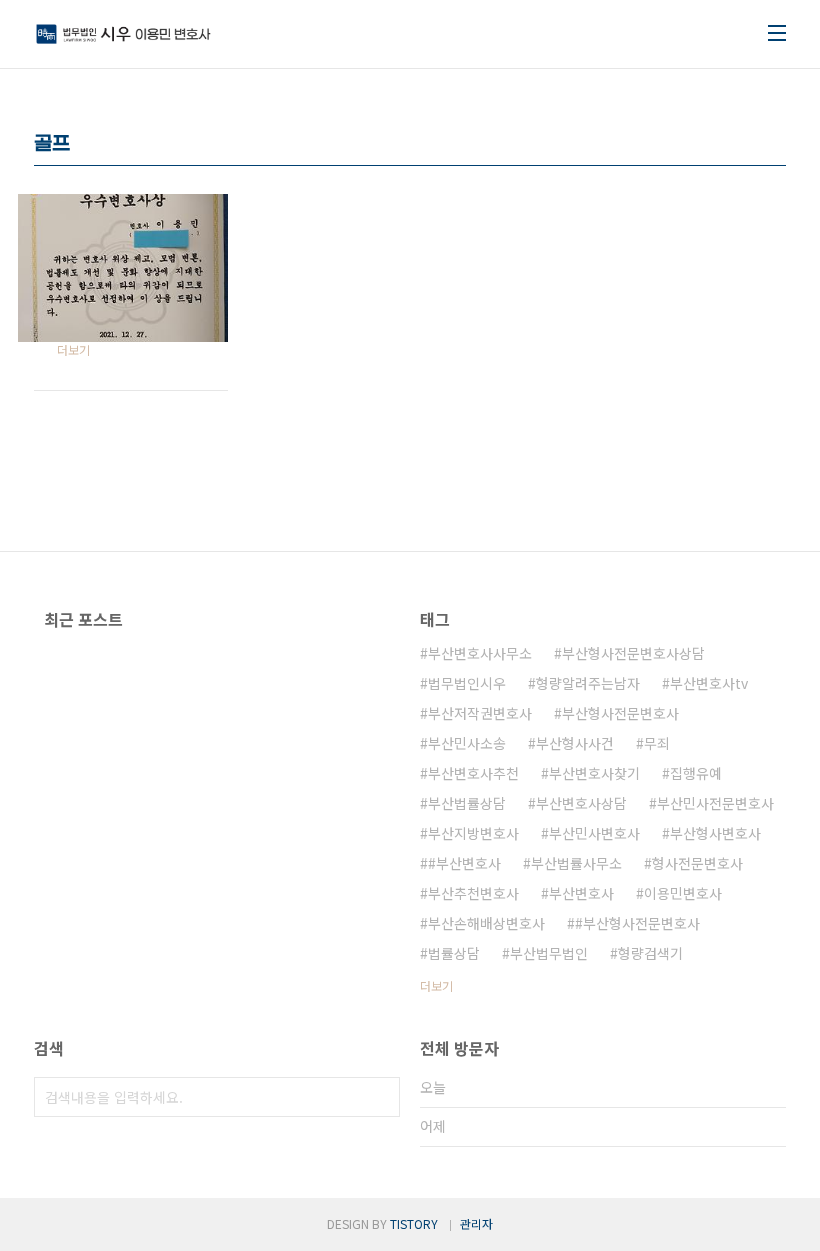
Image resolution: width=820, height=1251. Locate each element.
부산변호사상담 (581, 803)
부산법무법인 (549, 953)
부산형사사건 (575, 743)
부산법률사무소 (576, 863)
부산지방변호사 (473, 833)
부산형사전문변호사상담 (633, 653)
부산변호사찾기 (594, 773)
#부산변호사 (464, 863)
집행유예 (696, 773)
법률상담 (454, 953)
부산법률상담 (467, 803)
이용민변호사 (683, 893)
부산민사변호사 (594, 833)
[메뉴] (777, 33)
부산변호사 (581, 893)
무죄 (657, 743)
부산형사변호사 (715, 833)
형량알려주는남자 (588, 683)
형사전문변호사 (697, 863)
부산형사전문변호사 (620, 713)
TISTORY (414, 1223)
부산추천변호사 (473, 893)
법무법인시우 (467, 683)
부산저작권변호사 (480, 713)
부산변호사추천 (473, 773)
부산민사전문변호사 (715, 803)
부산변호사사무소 (480, 653)
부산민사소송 (467, 743)
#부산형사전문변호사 (637, 923)
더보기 (436, 985)
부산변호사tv (709, 683)
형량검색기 (650, 953)
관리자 (476, 1223)
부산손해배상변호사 (486, 923)
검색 (380, 1097)
